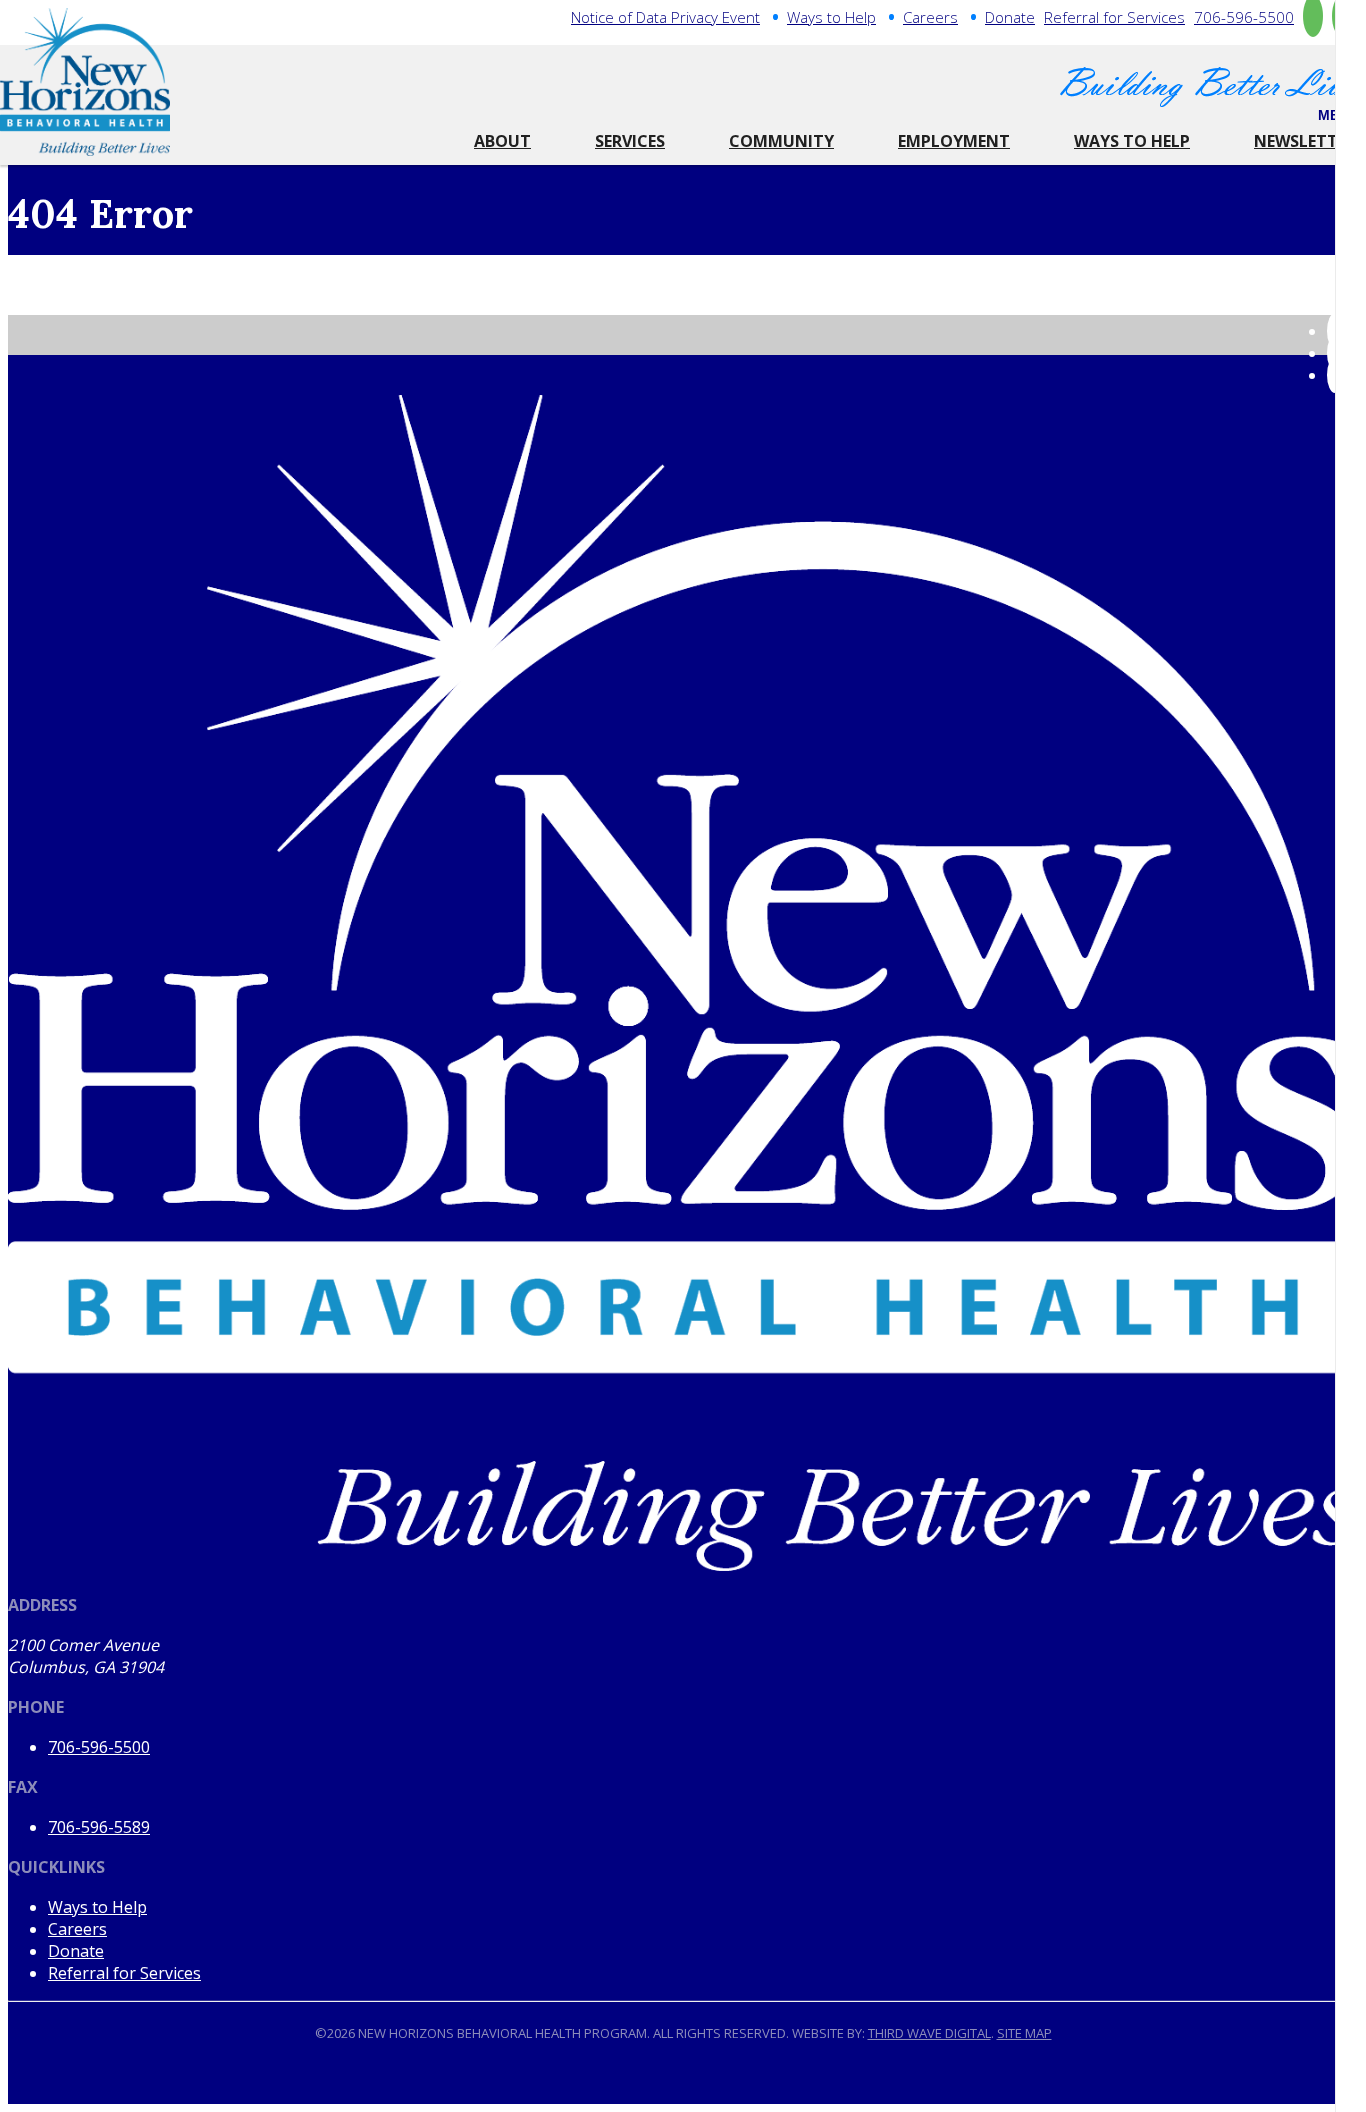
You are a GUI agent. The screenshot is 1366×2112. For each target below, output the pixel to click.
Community (781, 141)
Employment (954, 141)
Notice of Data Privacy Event (665, 17)
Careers (930, 17)
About (502, 141)
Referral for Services (1114, 17)
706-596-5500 (1244, 17)
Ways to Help (831, 17)
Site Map (1024, 2033)
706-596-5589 (99, 1827)
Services (630, 141)
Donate (1010, 17)
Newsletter (1305, 141)
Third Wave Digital (929, 2033)
